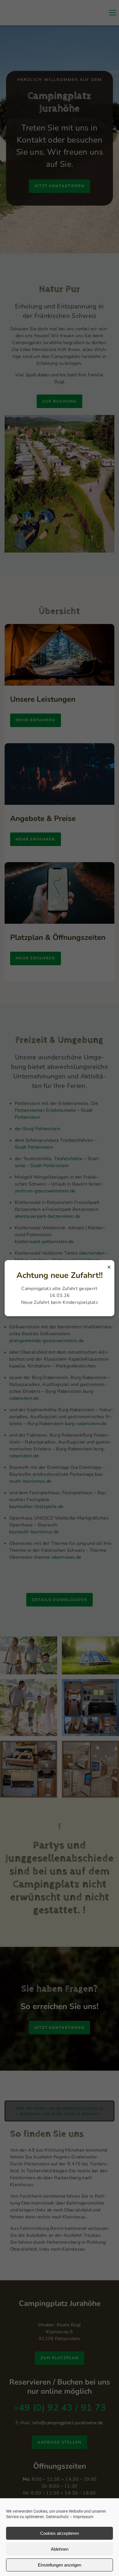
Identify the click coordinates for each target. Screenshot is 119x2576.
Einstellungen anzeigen (59, 2565)
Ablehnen (60, 2549)
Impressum (83, 2517)
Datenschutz (57, 2517)
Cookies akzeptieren (59, 2533)
